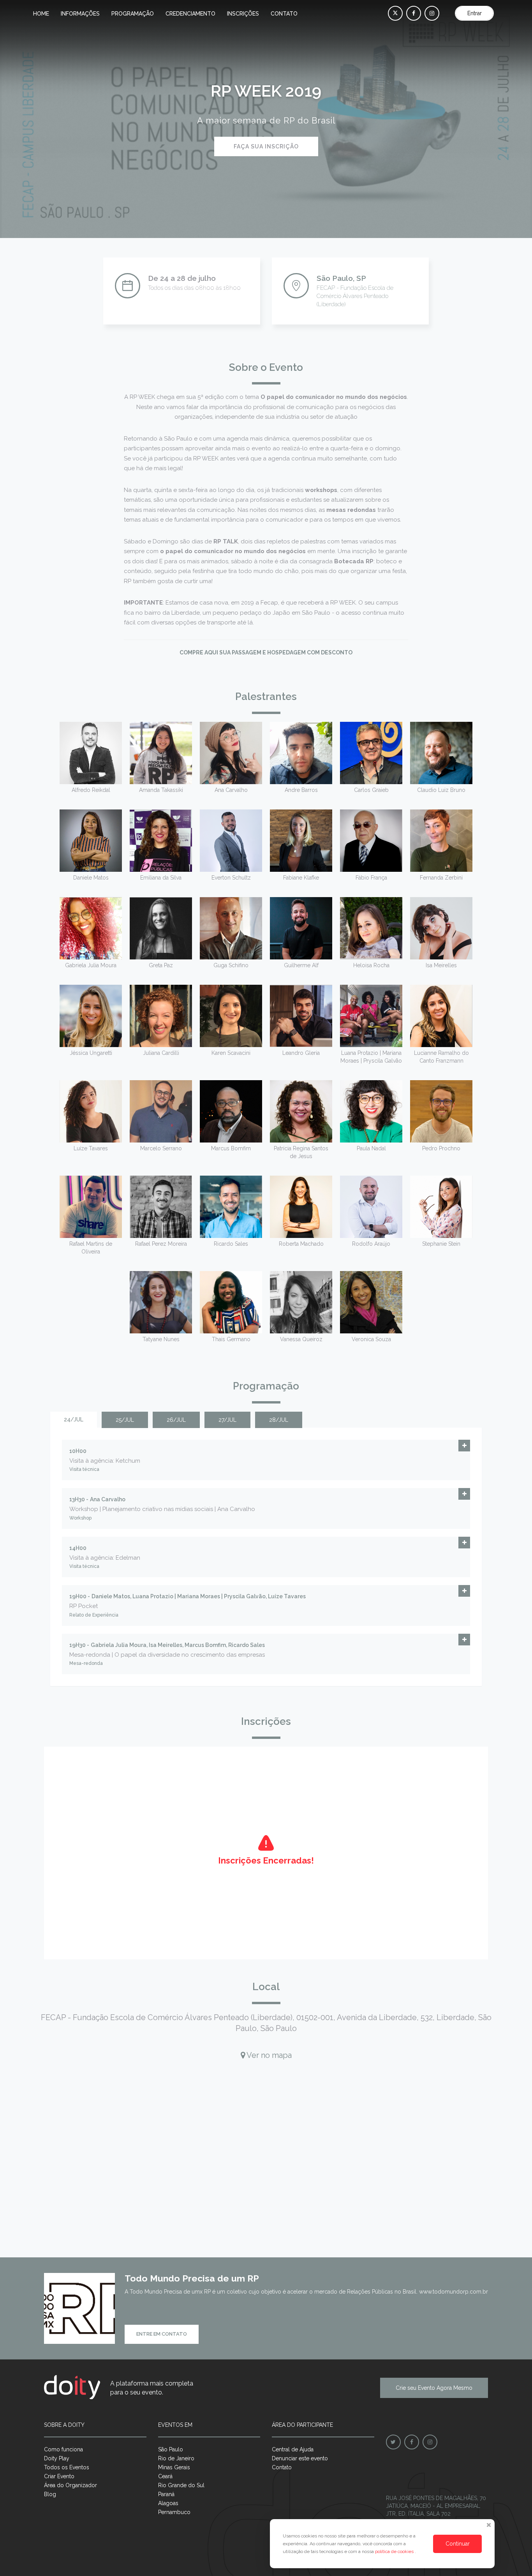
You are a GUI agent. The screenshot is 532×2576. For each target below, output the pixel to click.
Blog (50, 2494)
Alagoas (168, 2503)
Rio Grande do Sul (181, 2485)
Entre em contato (162, 2334)
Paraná (166, 2494)
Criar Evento (59, 2476)
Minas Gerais (174, 2467)
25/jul (125, 1420)
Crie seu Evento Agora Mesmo (434, 2388)
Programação (133, 14)
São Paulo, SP (341, 278)
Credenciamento (190, 14)
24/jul (74, 1419)
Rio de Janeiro (176, 2458)
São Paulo (171, 2449)
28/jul (279, 1420)
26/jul (176, 1420)
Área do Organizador (70, 2485)
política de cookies (395, 2551)
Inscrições (243, 14)
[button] (464, 1446)
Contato (284, 14)
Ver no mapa (268, 2055)
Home (41, 14)
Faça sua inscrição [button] (266, 146)
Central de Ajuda (293, 2449)
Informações (80, 14)
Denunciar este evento (300, 2458)
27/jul (227, 1420)
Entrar (475, 13)
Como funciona (63, 2449)
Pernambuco (174, 2512)
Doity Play (57, 2458)
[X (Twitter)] (395, 13)
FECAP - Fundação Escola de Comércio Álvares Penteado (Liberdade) (355, 296)
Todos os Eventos (67, 2467)
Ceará (165, 2476)
